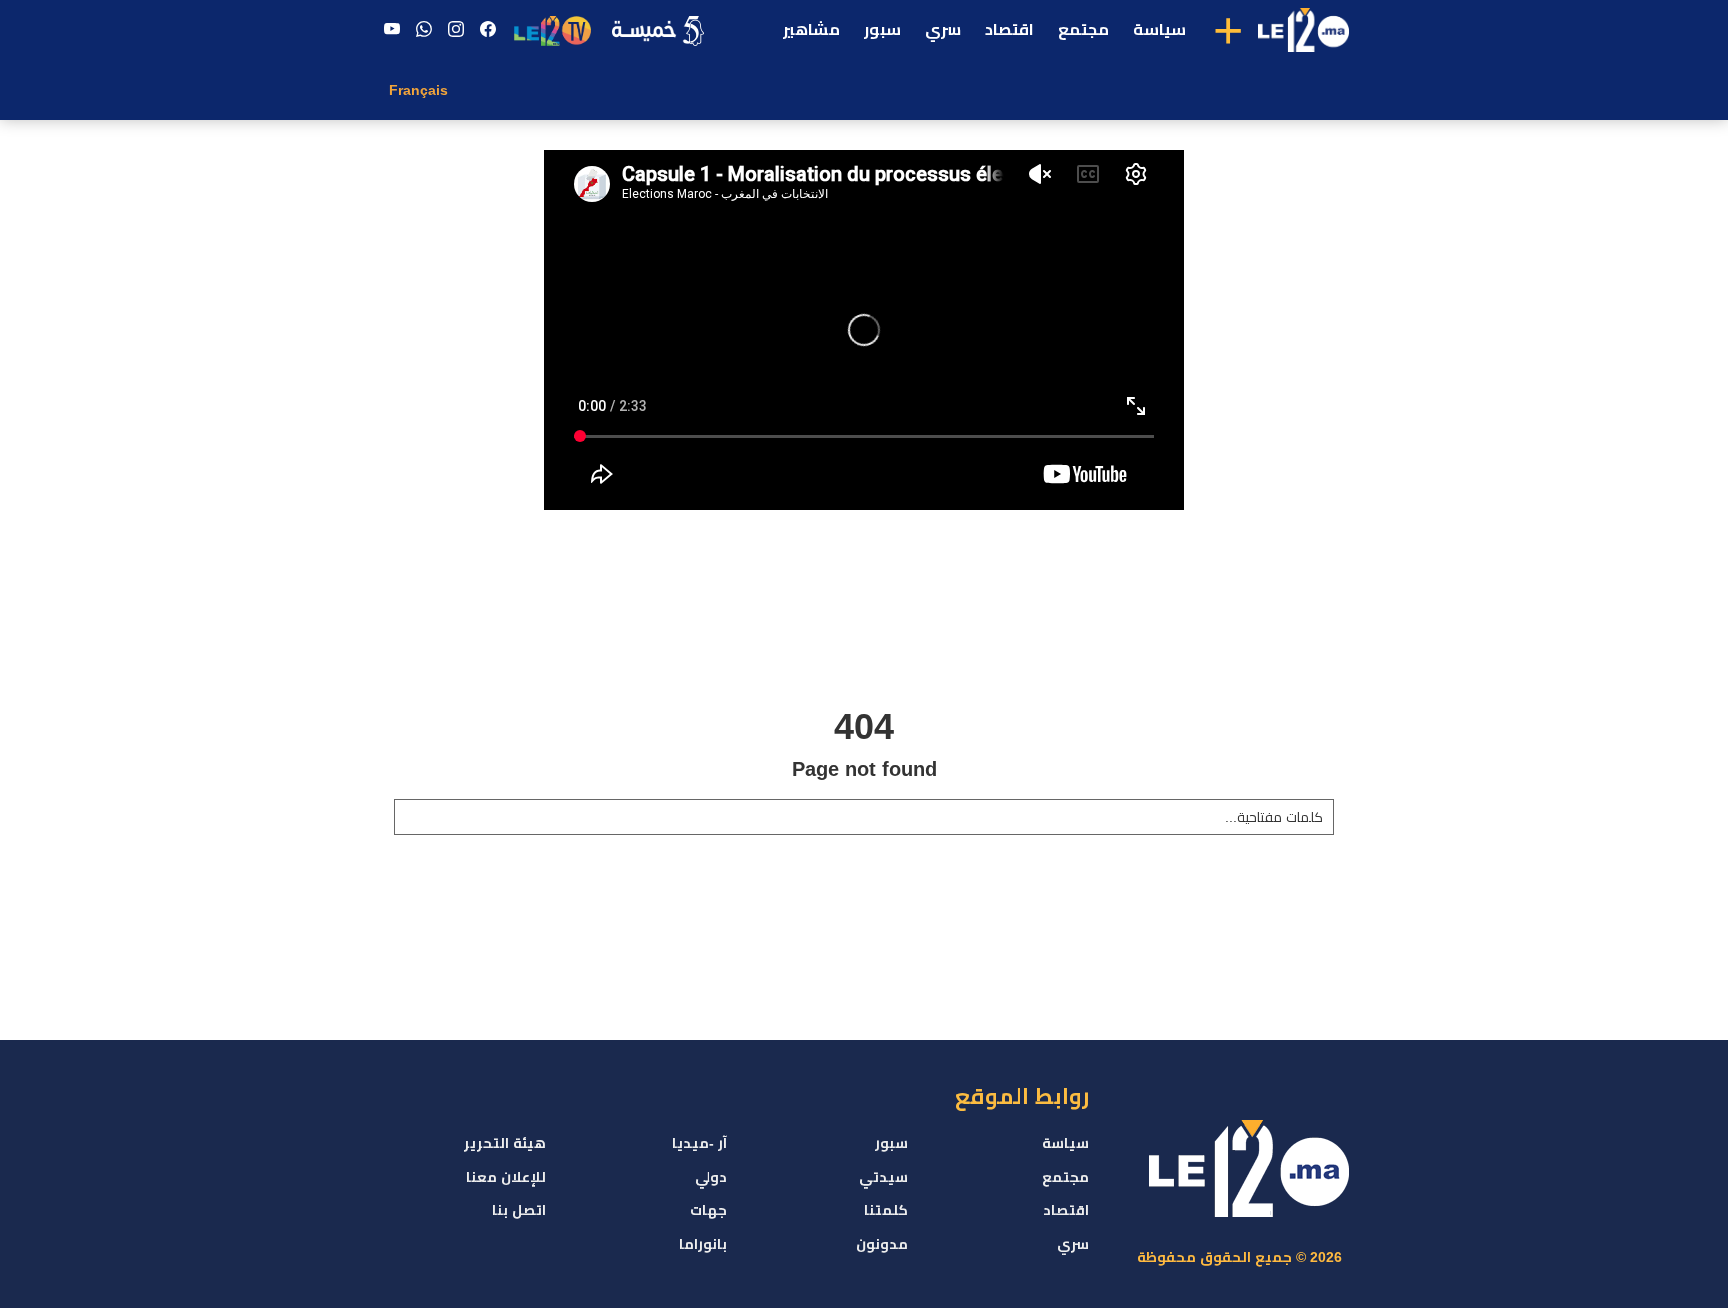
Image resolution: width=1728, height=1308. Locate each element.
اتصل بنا (519, 1210)
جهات (708, 1210)
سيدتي (883, 1177)
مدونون (882, 1244)
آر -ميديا (699, 1143)
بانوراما (703, 1244)
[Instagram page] (456, 30)
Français (418, 90)
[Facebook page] (488, 30)
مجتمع (1083, 29)
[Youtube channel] (392, 30)
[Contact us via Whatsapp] (424, 30)
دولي (711, 1177)
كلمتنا (886, 1210)
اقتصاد (1009, 29)
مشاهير (811, 29)
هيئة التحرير (505, 1143)
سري (943, 29)
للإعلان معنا (506, 1177)
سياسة (1159, 29)
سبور (882, 29)
